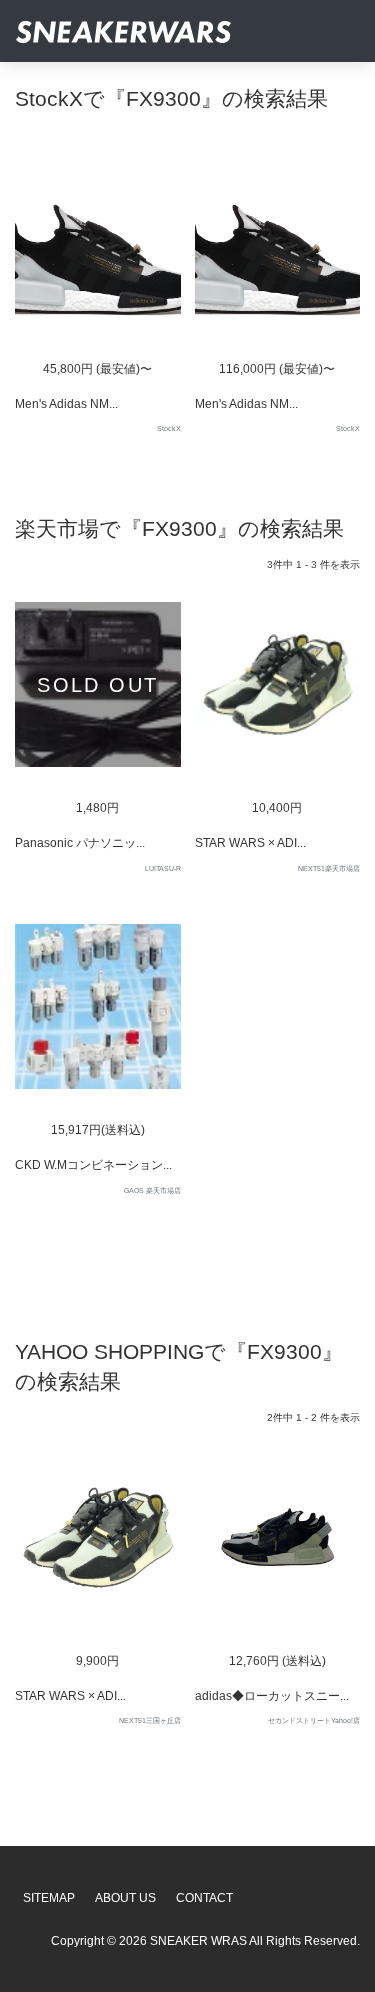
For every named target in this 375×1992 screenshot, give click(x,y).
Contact (204, 1898)
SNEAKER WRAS (198, 1941)
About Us (125, 1898)
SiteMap (49, 1898)
